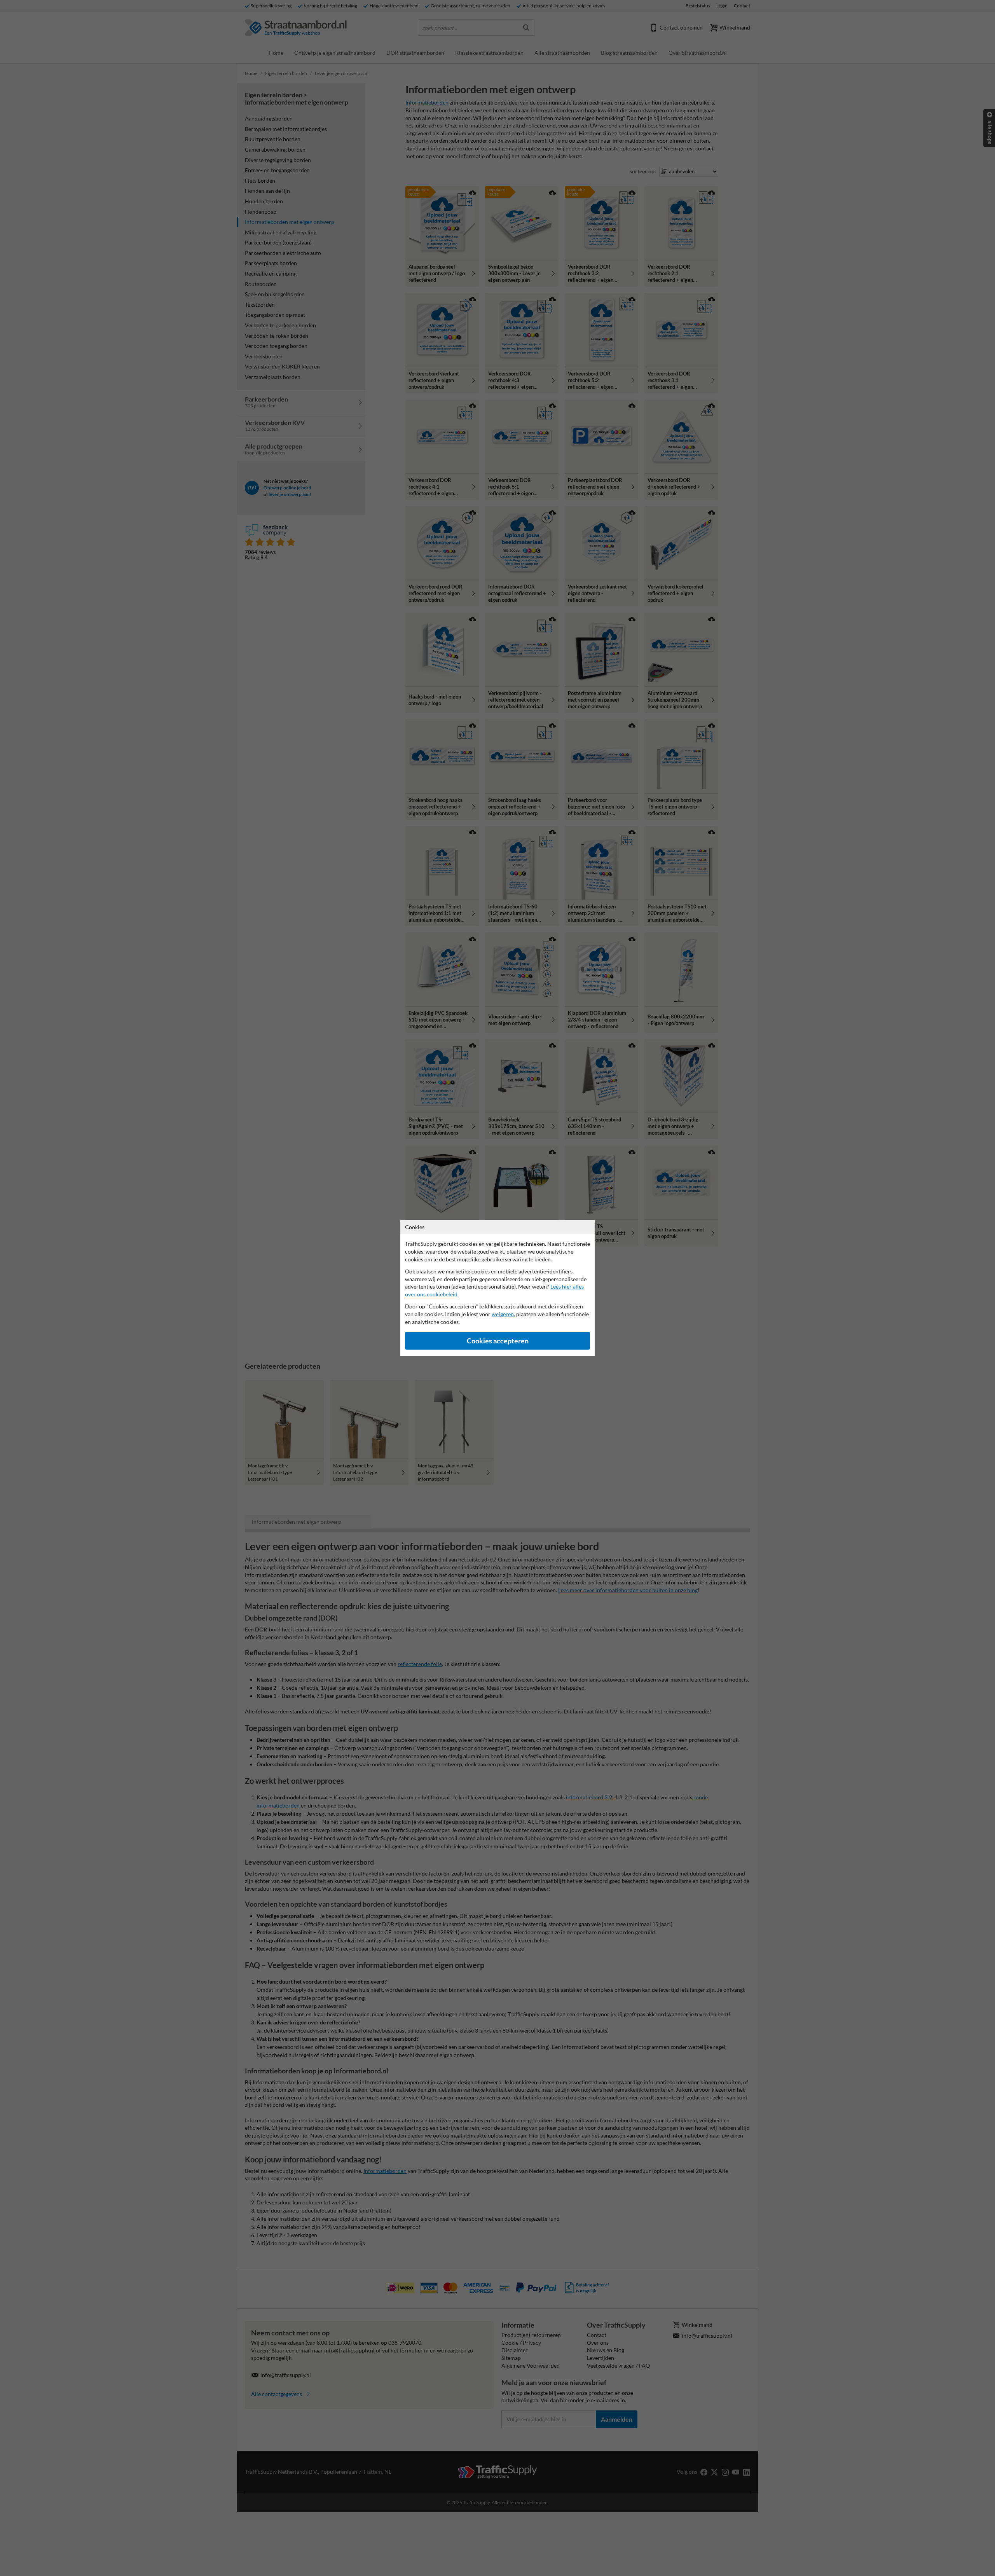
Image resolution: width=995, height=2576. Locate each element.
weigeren (503, 1314)
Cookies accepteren (498, 1341)
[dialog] (497, 1288)
